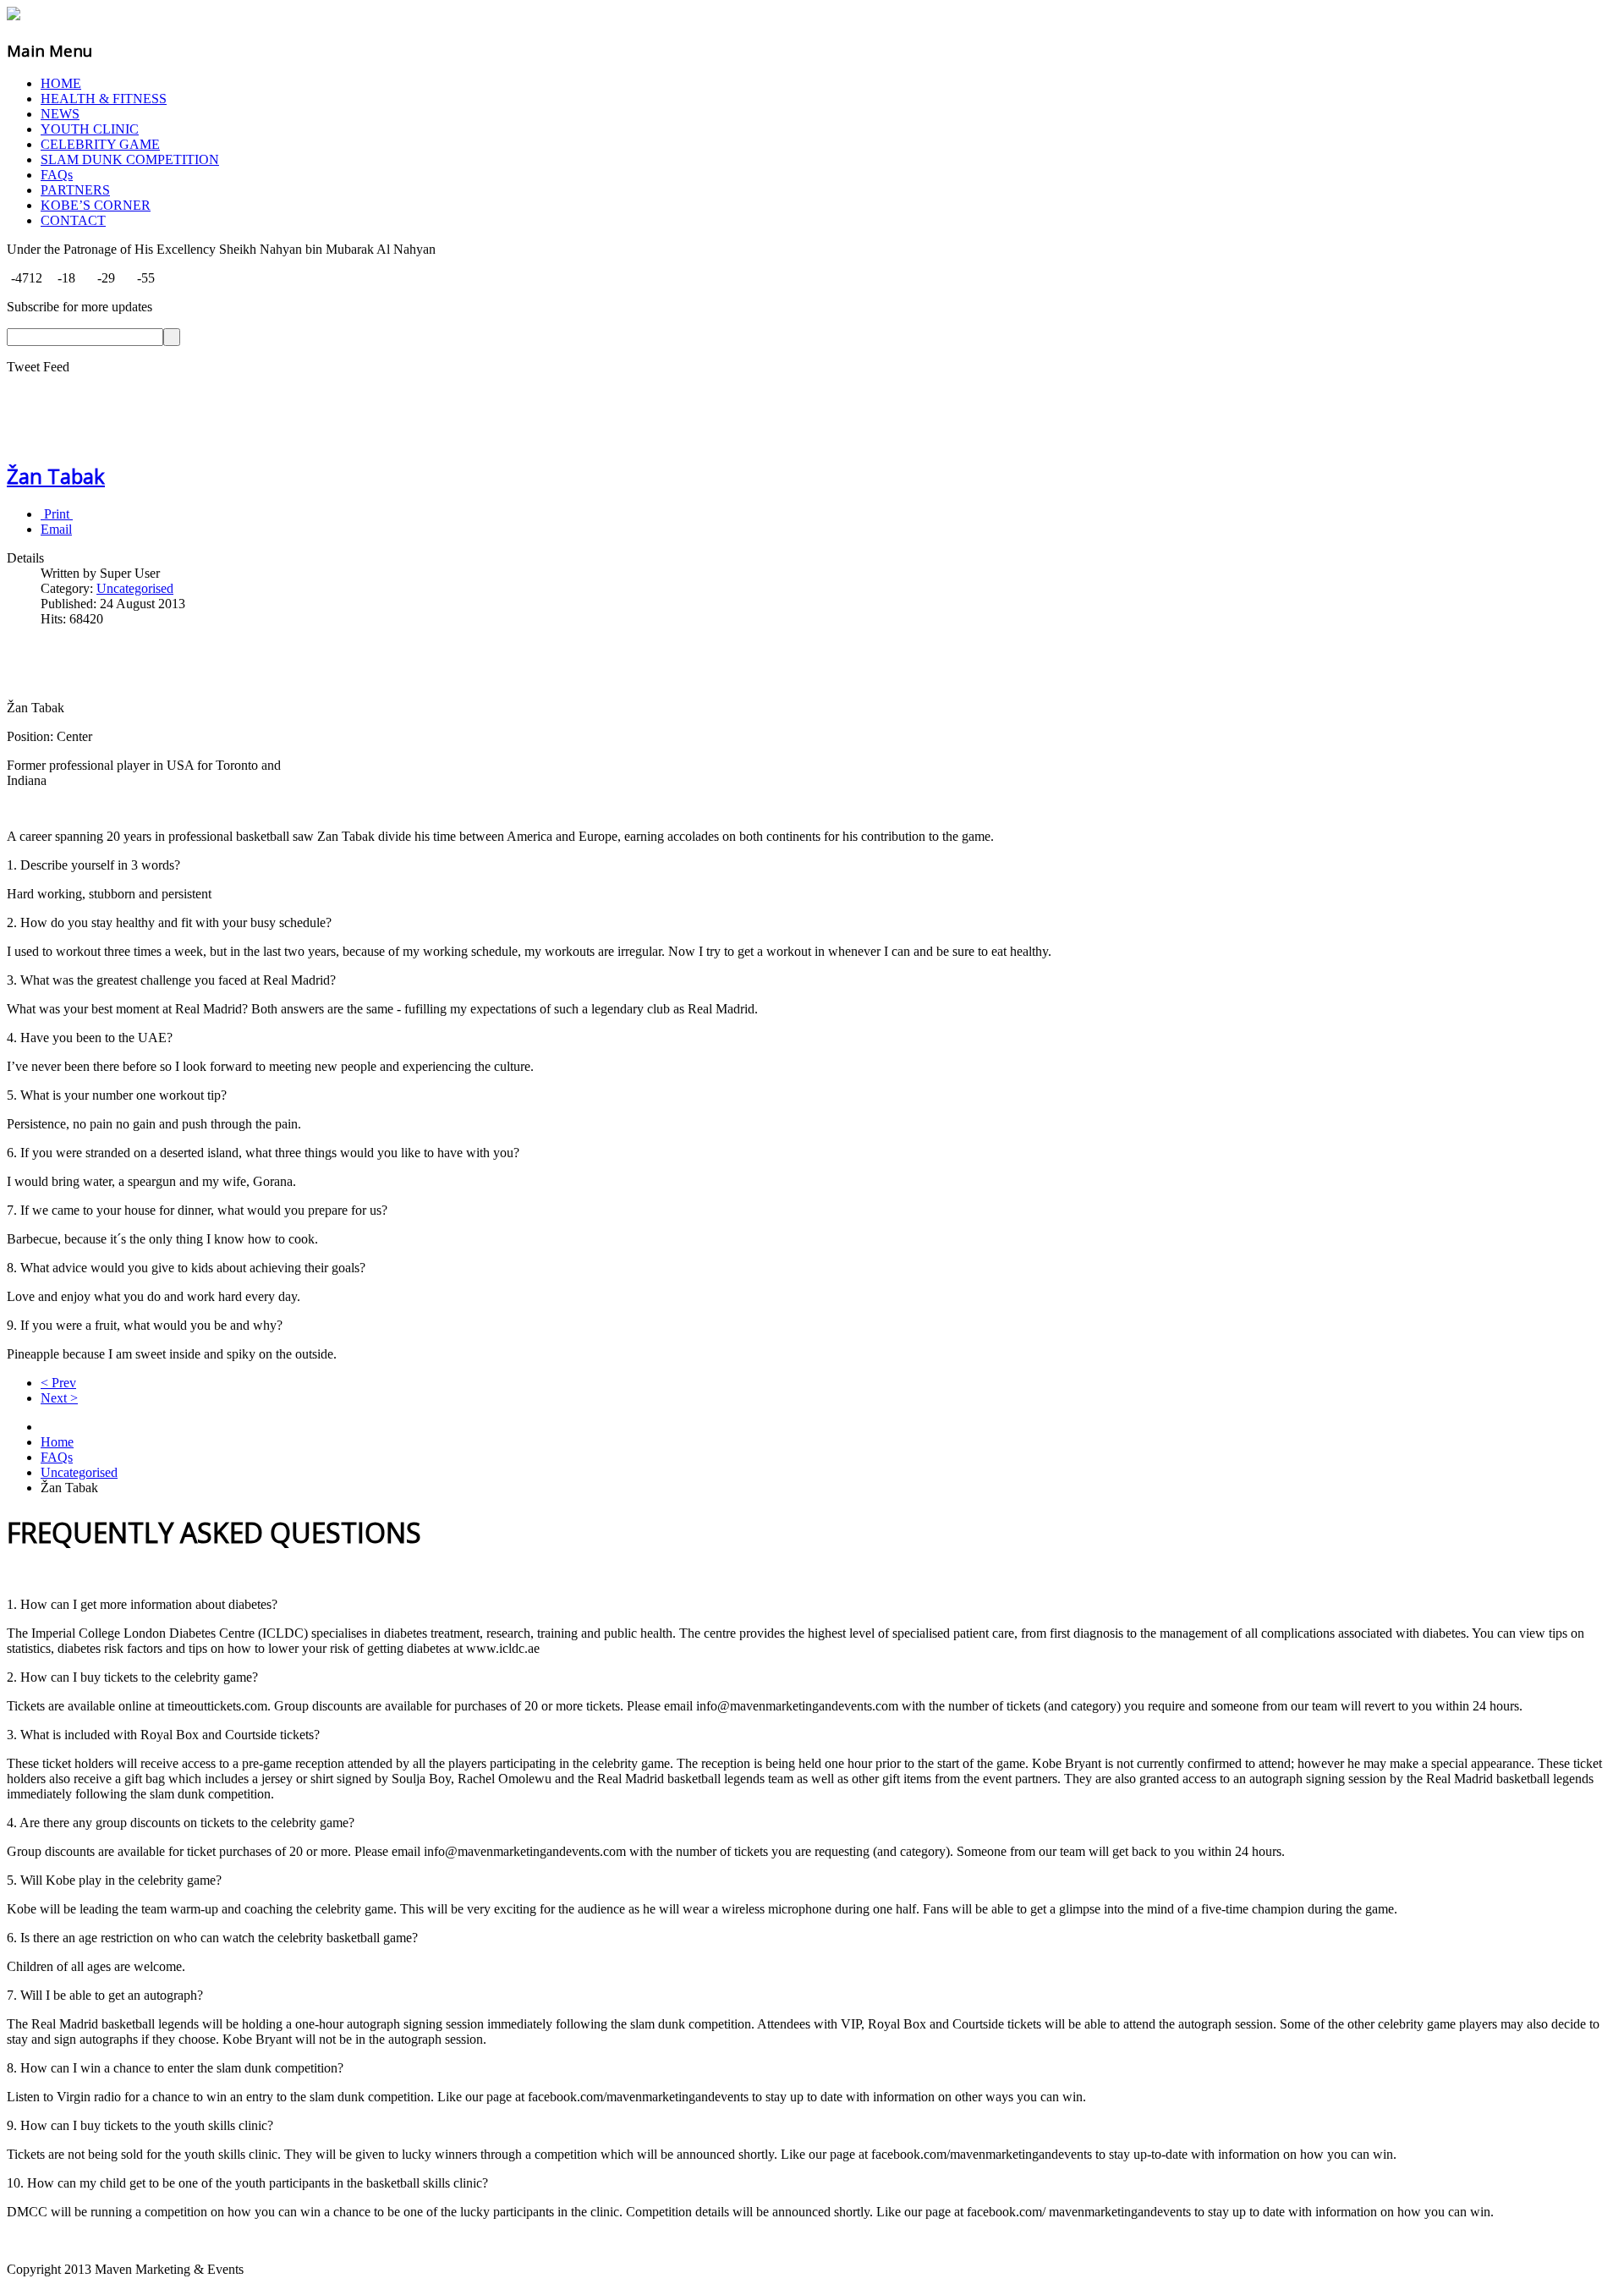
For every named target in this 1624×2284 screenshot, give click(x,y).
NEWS (60, 114)
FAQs (57, 175)
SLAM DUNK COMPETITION (130, 159)
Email (56, 529)
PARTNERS (75, 190)
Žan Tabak (56, 476)
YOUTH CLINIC (90, 129)
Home (57, 1442)
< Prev (58, 1383)
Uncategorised (135, 588)
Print (57, 514)
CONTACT (73, 220)
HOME (61, 83)
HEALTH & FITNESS (104, 99)
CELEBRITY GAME (100, 144)
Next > (59, 1398)
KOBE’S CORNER (96, 205)
